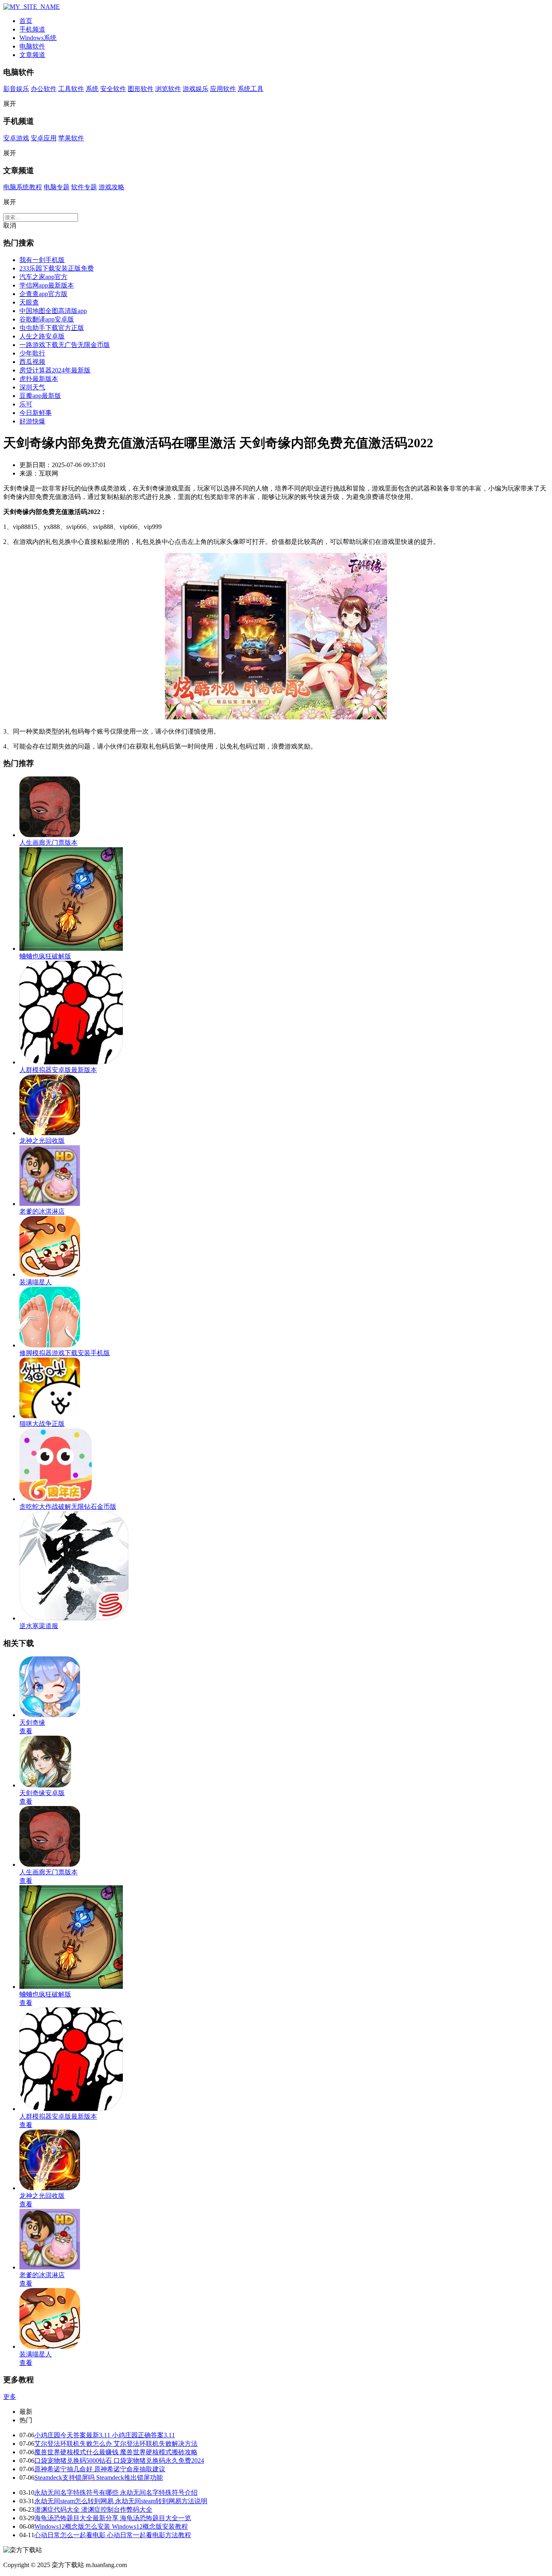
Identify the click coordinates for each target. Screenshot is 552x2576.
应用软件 (223, 89)
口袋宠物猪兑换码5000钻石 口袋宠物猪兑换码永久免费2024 (119, 2461)
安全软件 (113, 89)
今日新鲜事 (36, 413)
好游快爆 (32, 421)
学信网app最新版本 (47, 285)
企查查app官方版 (43, 294)
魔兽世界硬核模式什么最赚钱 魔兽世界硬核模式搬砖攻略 (116, 2452)
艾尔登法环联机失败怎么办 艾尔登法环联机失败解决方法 (116, 2444)
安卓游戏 (16, 138)
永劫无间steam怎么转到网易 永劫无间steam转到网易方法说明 (121, 2501)
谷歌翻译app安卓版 (47, 319)
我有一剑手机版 (42, 260)
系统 (92, 89)
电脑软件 (32, 46)
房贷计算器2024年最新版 (55, 370)
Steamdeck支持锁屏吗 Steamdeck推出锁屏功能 (99, 2478)
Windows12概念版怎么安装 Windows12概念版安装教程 (111, 2526)
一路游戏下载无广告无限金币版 (65, 345)
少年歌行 (32, 353)
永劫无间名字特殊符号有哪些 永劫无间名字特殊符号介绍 (116, 2492)
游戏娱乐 (196, 89)
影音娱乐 (16, 89)
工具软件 (71, 89)
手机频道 (32, 29)
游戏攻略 (112, 187)
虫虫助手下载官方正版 (52, 328)
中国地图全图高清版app (53, 311)
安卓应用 (44, 138)
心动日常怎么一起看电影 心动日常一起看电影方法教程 (113, 2535)
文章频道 (32, 55)
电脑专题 (57, 187)
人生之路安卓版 (42, 336)
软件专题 (84, 187)
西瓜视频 (32, 362)
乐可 (26, 404)
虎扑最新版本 (39, 379)
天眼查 (29, 302)
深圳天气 (32, 387)
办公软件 (44, 89)
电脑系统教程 (23, 187)
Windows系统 (38, 38)
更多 (10, 2397)
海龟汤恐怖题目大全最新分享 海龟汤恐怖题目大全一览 (113, 2518)
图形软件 (141, 89)
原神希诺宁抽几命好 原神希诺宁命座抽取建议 (100, 2469)
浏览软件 (168, 89)
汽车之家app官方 (43, 277)
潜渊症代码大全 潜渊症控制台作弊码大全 (93, 2509)
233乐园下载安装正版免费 (57, 268)
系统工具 (251, 89)
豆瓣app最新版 (40, 396)
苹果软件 (71, 138)
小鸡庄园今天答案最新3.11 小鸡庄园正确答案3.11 (105, 2435)
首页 (26, 21)
